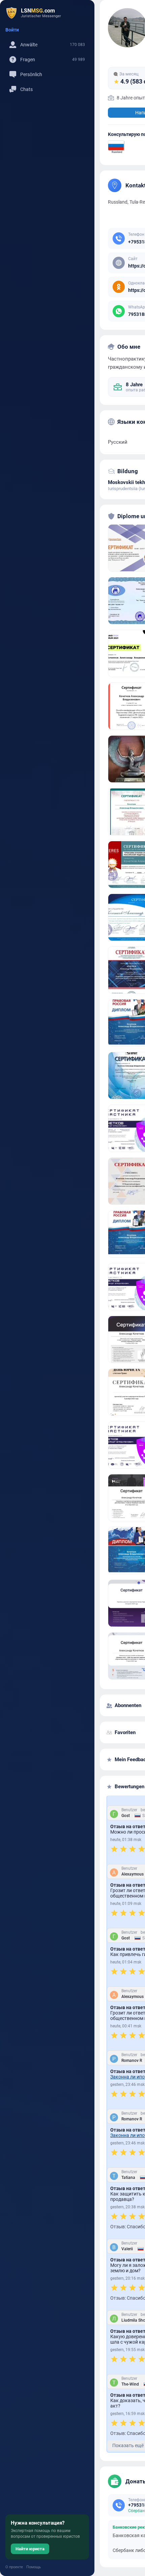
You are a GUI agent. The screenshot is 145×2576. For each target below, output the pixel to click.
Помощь (34, 2567)
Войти (12, 30)
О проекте (14, 2567)
